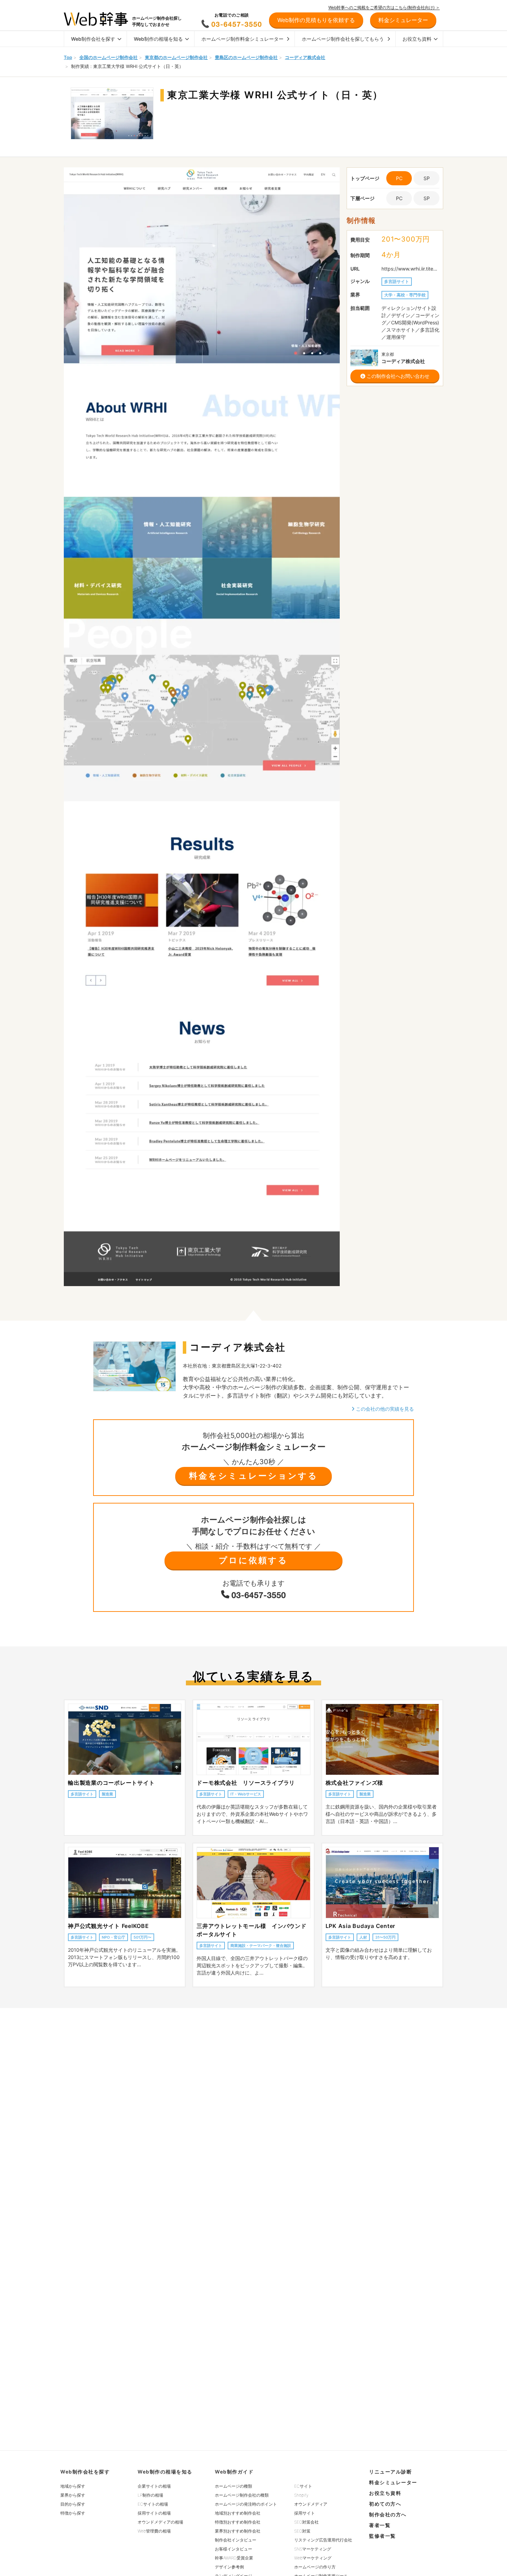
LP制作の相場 (150, 2495)
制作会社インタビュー (236, 2540)
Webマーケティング (313, 2558)
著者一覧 (380, 2525)
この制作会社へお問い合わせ (397, 376)
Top (68, 57)
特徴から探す (73, 2513)
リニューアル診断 (390, 2472)
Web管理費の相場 (154, 2531)
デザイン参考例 (229, 2567)
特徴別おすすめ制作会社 (238, 2522)
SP (427, 178)
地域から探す (73, 2486)
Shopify (301, 2495)
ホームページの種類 (233, 2486)
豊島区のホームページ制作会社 (246, 57)
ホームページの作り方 (315, 2567)
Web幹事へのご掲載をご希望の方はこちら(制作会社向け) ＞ (384, 7)
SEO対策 (302, 2531)
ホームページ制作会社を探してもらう (343, 39)
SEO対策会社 (306, 2522)
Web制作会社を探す (93, 39)
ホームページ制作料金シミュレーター (242, 39)
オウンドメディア (311, 2504)
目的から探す (73, 2504)
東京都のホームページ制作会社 (176, 57)
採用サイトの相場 (154, 2513)
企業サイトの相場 (154, 2486)
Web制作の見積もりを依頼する (316, 20)
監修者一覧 (382, 2536)
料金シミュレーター (393, 2482)
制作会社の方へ (388, 2514)
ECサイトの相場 (153, 2504)
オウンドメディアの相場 (160, 2522)
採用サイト (305, 2513)
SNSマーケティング (313, 2549)
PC (399, 198)
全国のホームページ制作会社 (108, 57)
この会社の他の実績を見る (384, 1409)
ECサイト (303, 2486)
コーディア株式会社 (305, 57)
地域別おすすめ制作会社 (238, 2513)
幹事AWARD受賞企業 (234, 2558)
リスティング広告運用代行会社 (323, 2540)
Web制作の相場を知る (158, 39)
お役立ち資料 (417, 39)
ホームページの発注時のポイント (246, 2504)
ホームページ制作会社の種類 (242, 2495)
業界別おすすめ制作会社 (238, 2531)
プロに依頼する (253, 1560)
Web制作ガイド (234, 2472)
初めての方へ (385, 2504)
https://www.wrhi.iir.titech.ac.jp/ (410, 269)
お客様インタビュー (233, 2549)
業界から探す (73, 2495)
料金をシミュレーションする (254, 1476)
